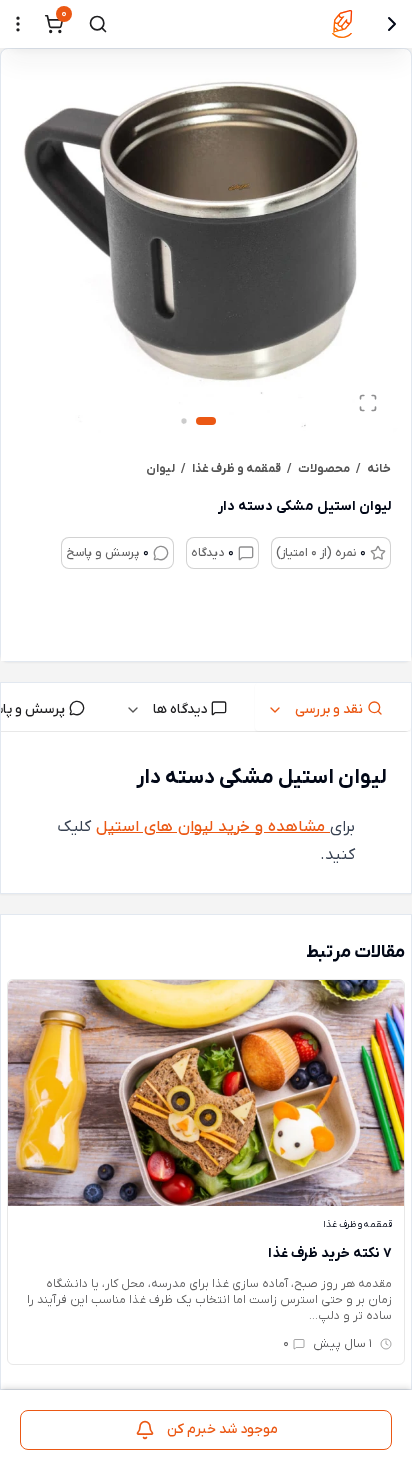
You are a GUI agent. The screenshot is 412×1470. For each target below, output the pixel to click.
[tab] (333, 707)
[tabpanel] (206, 816)
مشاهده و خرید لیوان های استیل (213, 827)
